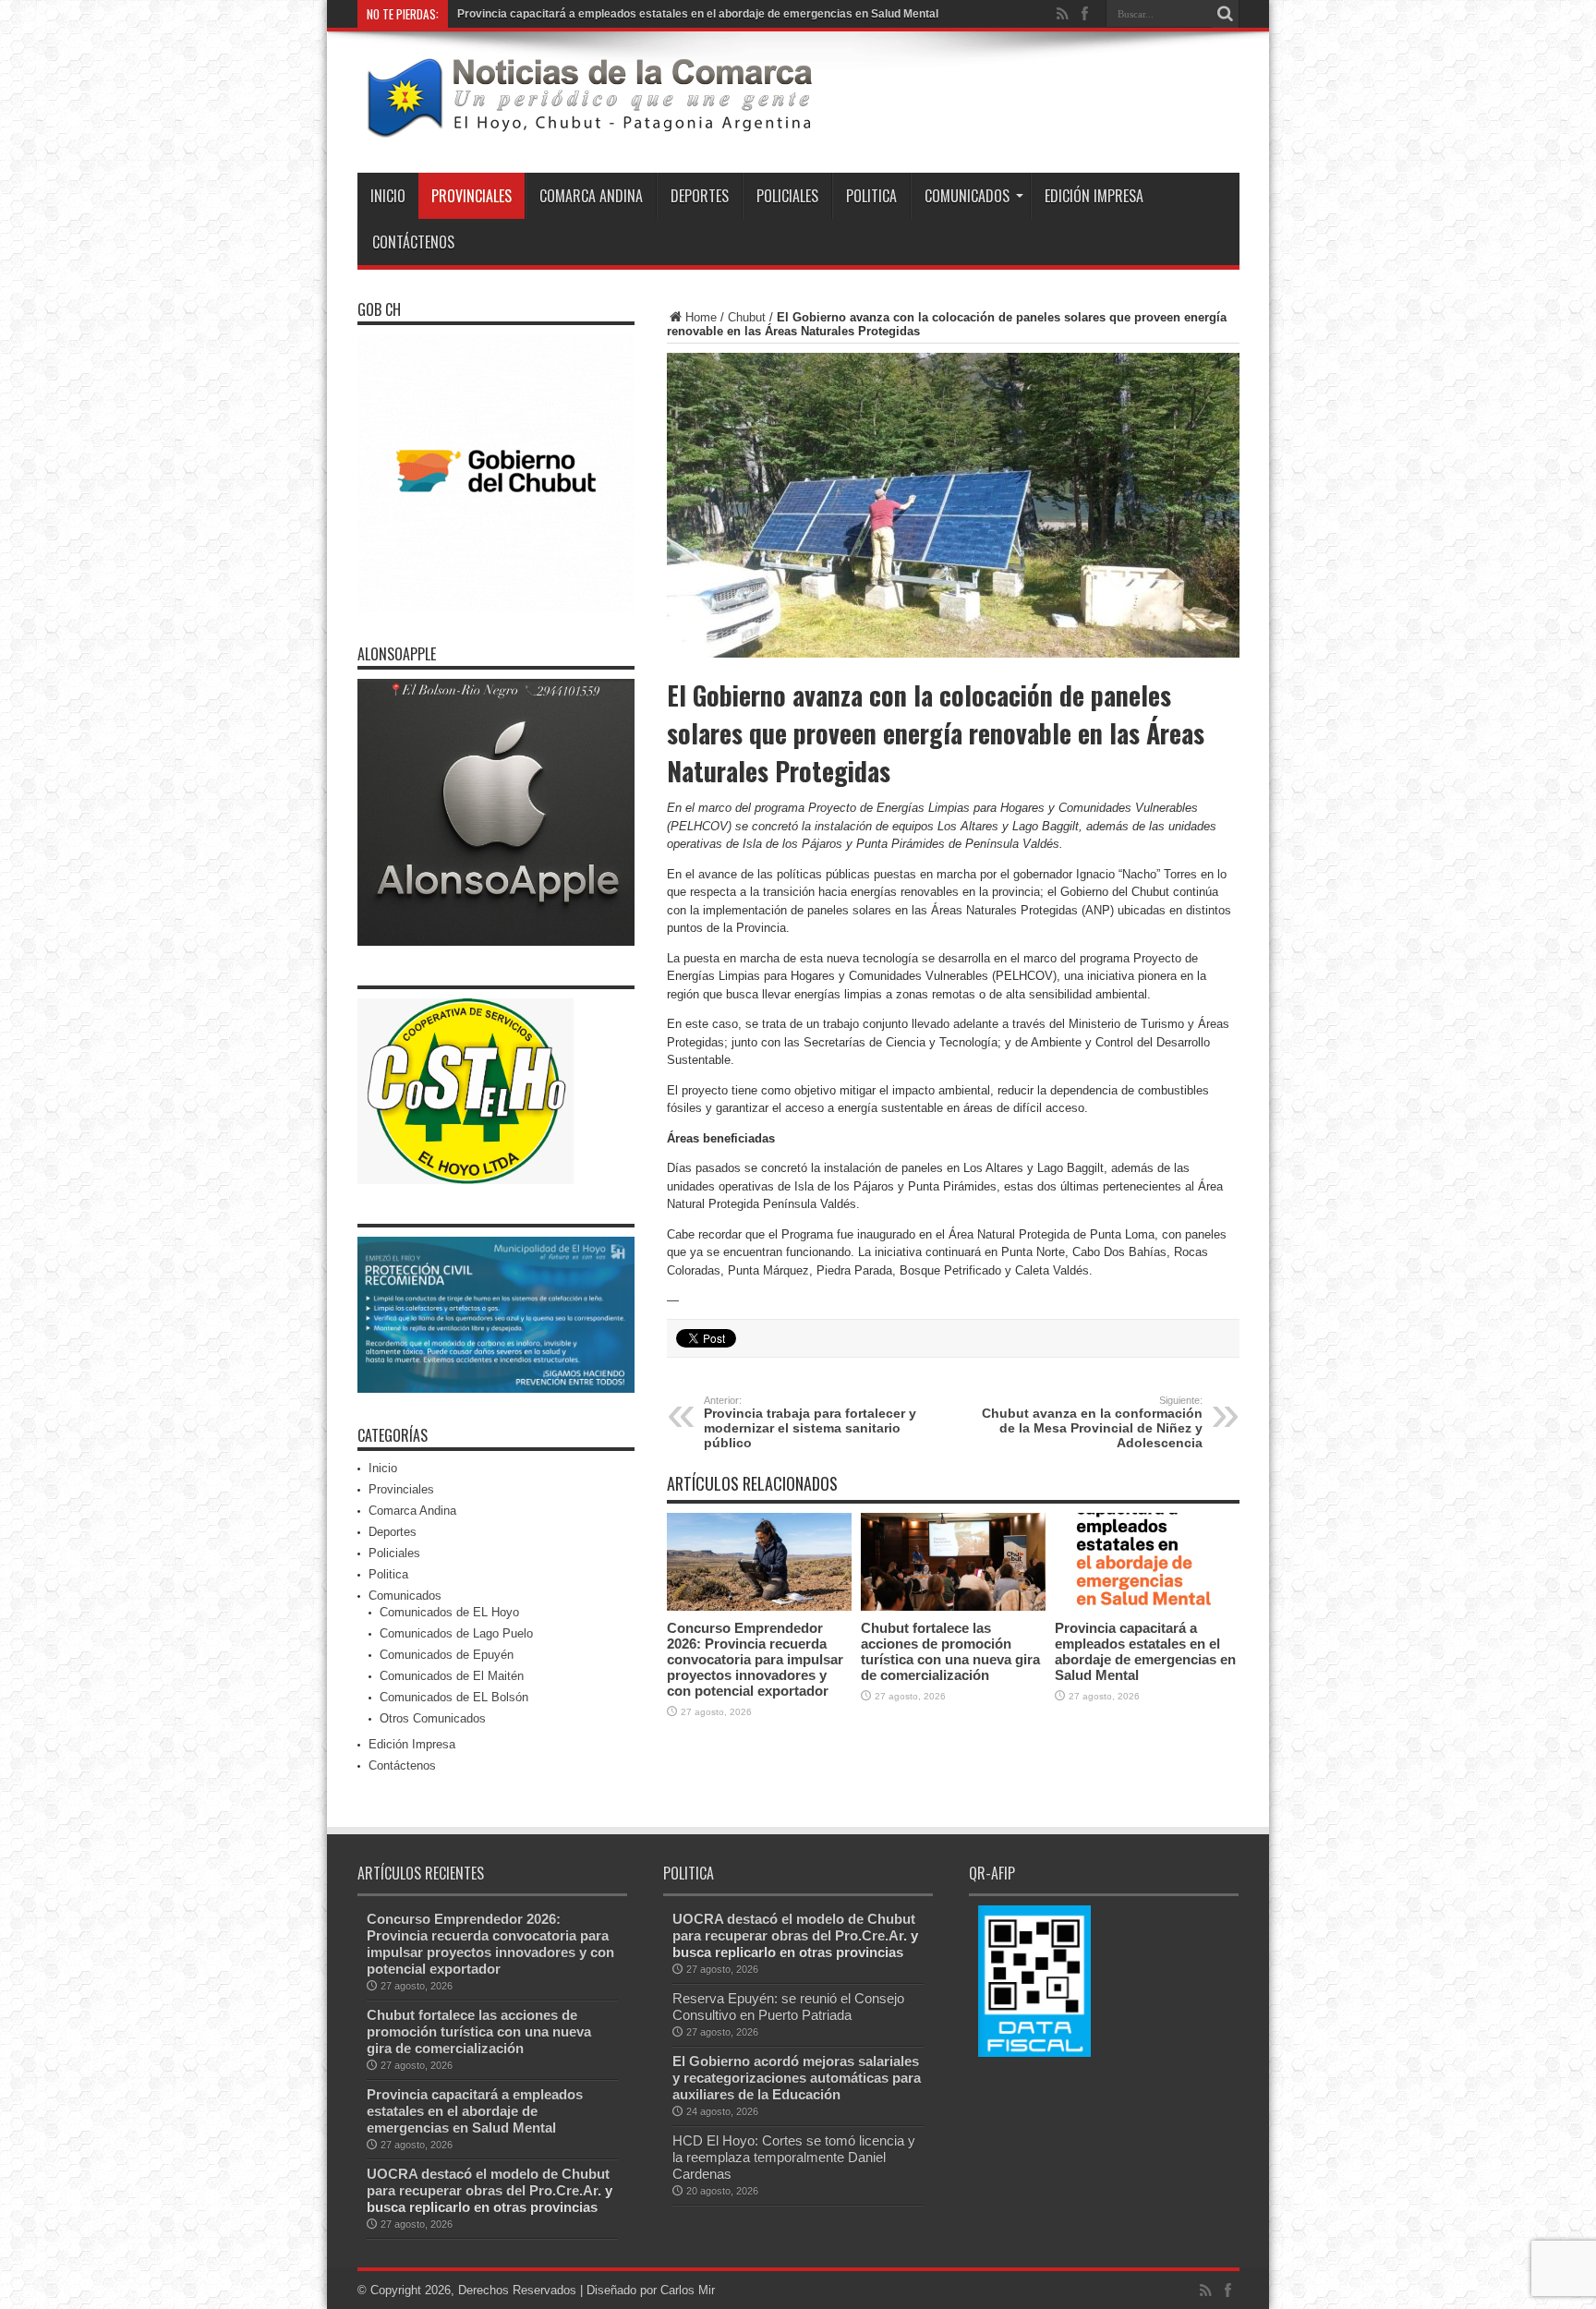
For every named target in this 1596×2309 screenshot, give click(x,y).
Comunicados (967, 196)
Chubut (747, 317)
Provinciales (472, 196)
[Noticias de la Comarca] (588, 127)
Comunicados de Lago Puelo (456, 1633)
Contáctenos (413, 242)
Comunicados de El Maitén (452, 1676)
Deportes (700, 196)
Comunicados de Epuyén (447, 1655)
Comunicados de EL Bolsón (454, 1697)
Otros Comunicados (433, 1718)
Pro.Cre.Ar (563, 2190)
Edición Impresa (1094, 196)
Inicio (388, 196)
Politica (871, 196)
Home (701, 317)
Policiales (787, 196)
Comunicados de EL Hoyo (449, 1612)
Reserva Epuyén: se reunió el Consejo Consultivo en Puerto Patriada (788, 2007)
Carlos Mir (688, 2290)
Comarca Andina (591, 196)
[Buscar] (1226, 14)
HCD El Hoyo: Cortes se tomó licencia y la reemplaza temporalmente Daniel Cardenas (794, 2157)
